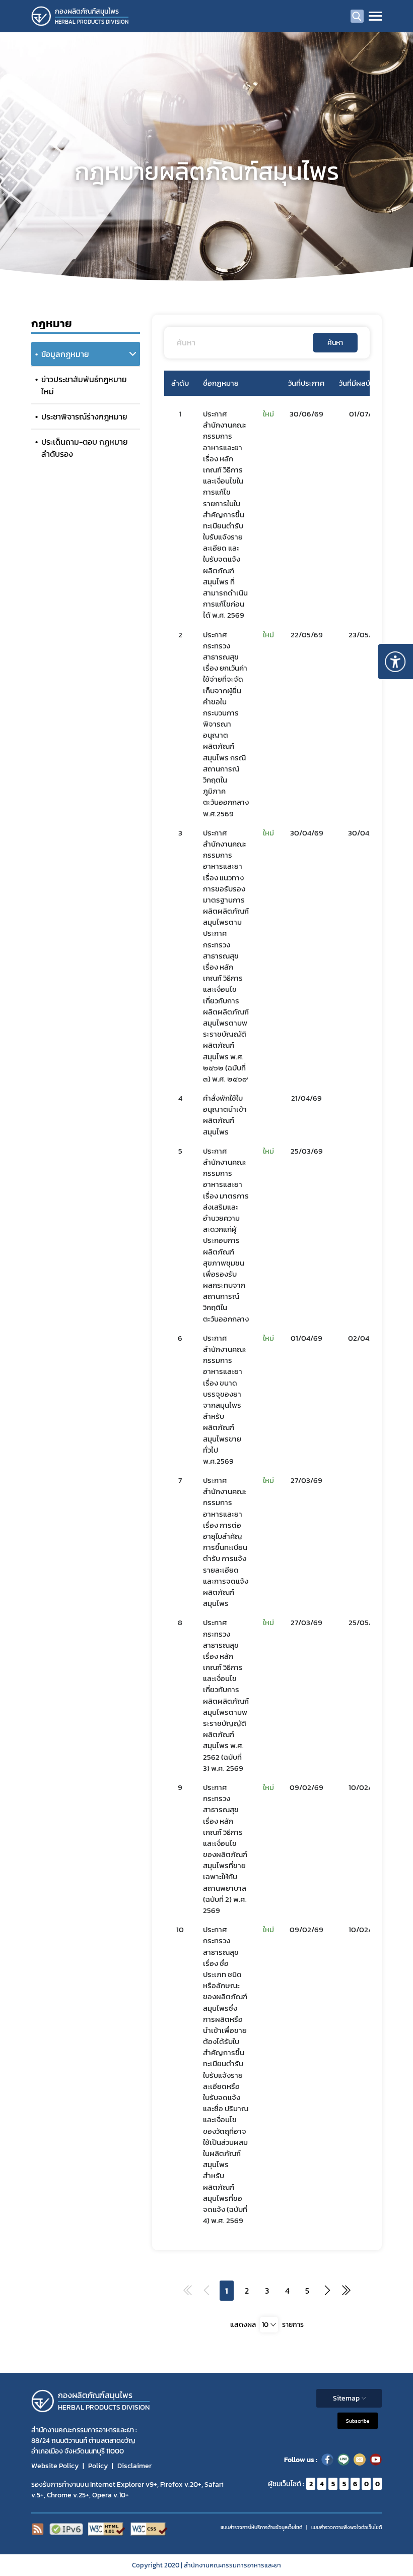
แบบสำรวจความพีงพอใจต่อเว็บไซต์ (347, 2527)
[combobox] (269, 2325)
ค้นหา (335, 343)
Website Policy (55, 2466)
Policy (98, 2466)
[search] (357, 16)
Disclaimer (134, 2466)
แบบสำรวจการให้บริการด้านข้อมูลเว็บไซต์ (261, 2527)
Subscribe (358, 2421)
